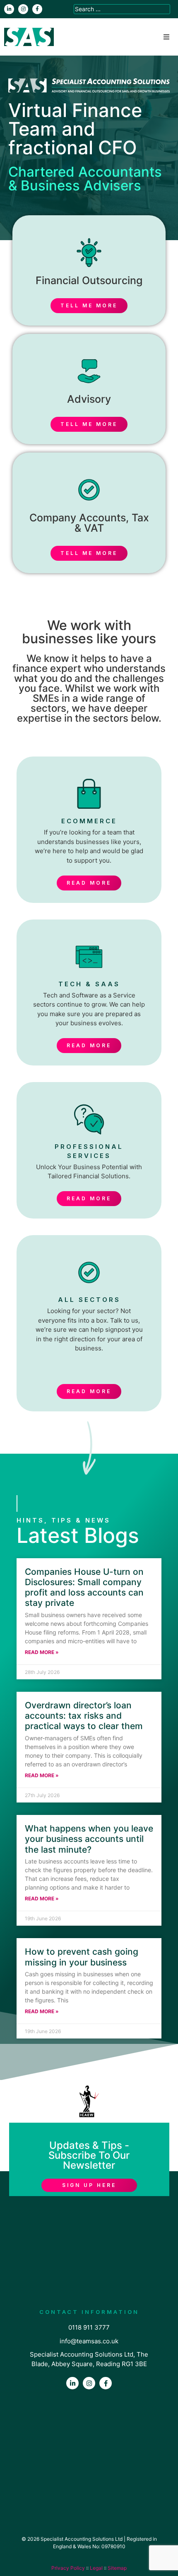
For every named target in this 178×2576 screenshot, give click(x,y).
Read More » (42, 1652)
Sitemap (117, 2568)
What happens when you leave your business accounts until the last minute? (89, 1839)
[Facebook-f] (37, 9)
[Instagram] (23, 9)
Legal (96, 2568)
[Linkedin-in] (9, 9)
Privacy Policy (68, 2568)
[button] (166, 37)
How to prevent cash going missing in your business (82, 1957)
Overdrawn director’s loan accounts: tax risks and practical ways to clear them (84, 1716)
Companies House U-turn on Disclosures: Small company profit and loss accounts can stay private (84, 1587)
